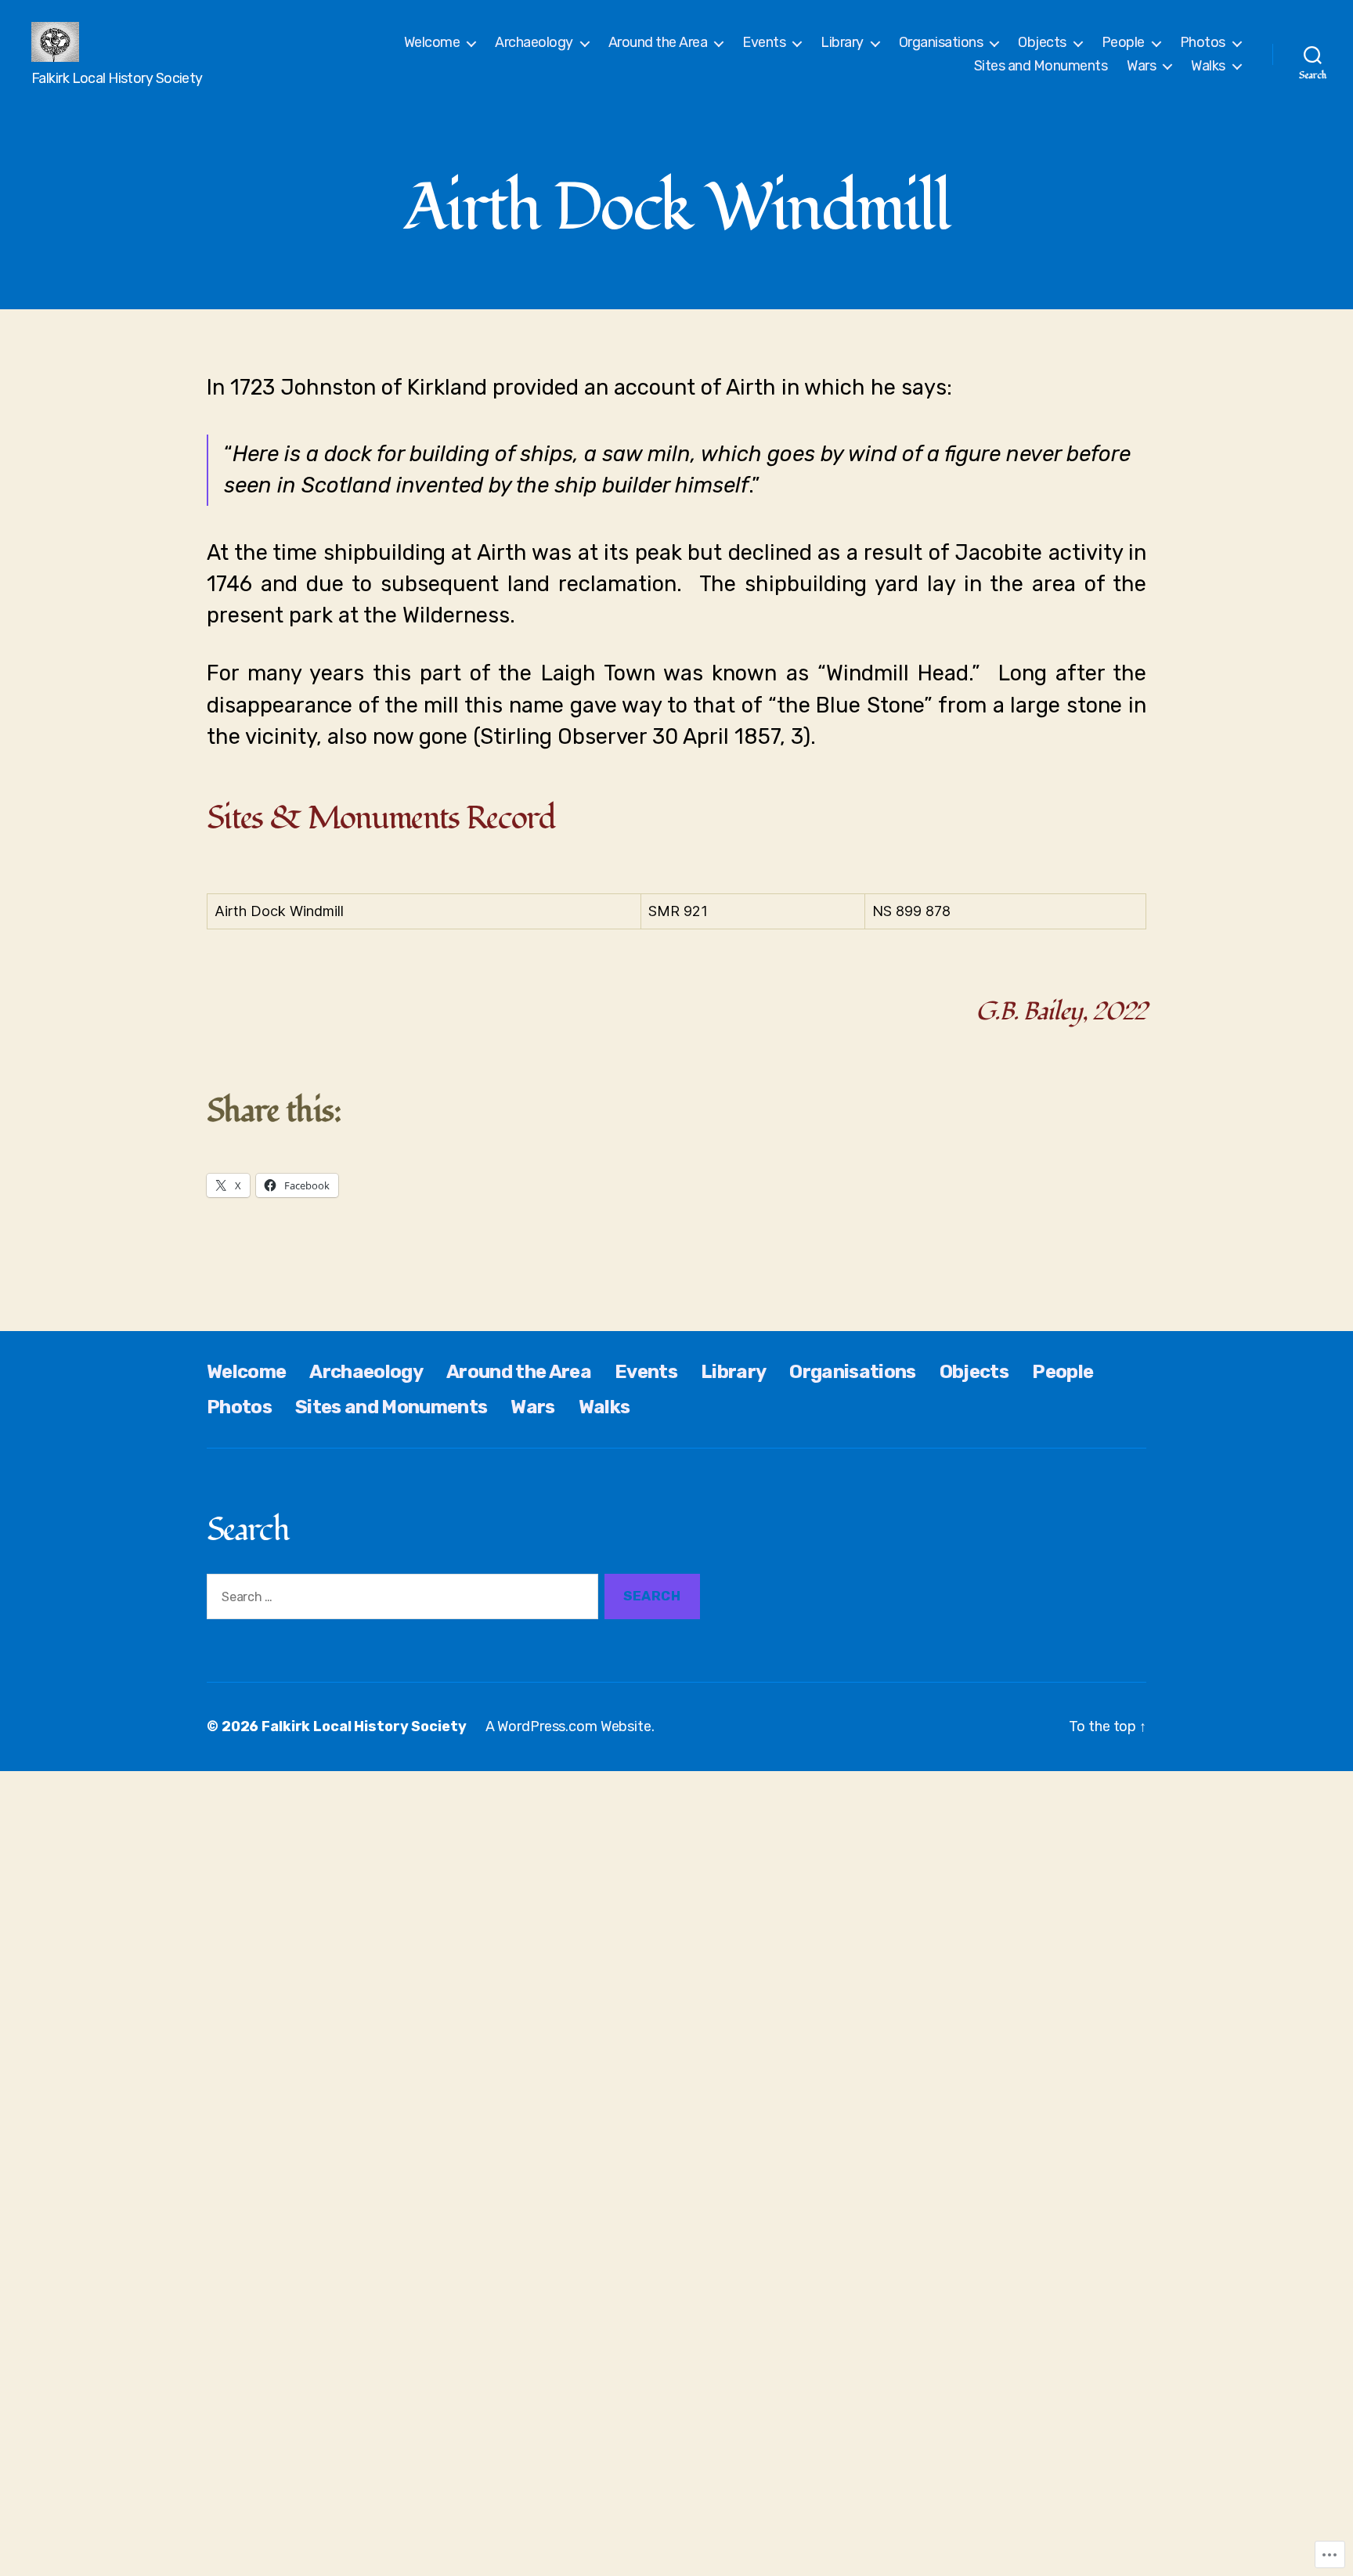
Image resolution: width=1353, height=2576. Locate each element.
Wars (1141, 66)
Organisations (941, 43)
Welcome (432, 43)
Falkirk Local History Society (364, 1726)
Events (764, 43)
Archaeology (534, 43)
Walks (1208, 66)
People (1123, 43)
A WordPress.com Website (568, 1726)
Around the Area (658, 43)
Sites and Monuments (1041, 66)
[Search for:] (399, 1600)
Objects (1042, 43)
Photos (1203, 43)
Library (842, 43)
